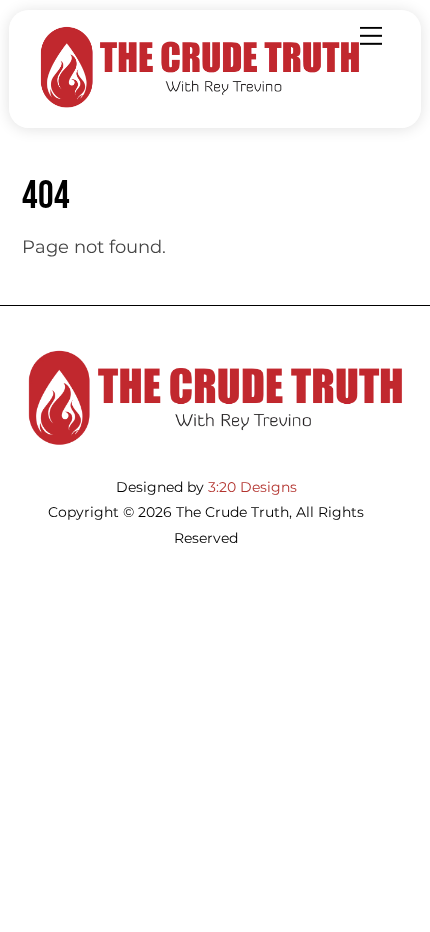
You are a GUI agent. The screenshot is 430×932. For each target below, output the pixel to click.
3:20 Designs (252, 487)
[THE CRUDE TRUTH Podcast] (200, 103)
